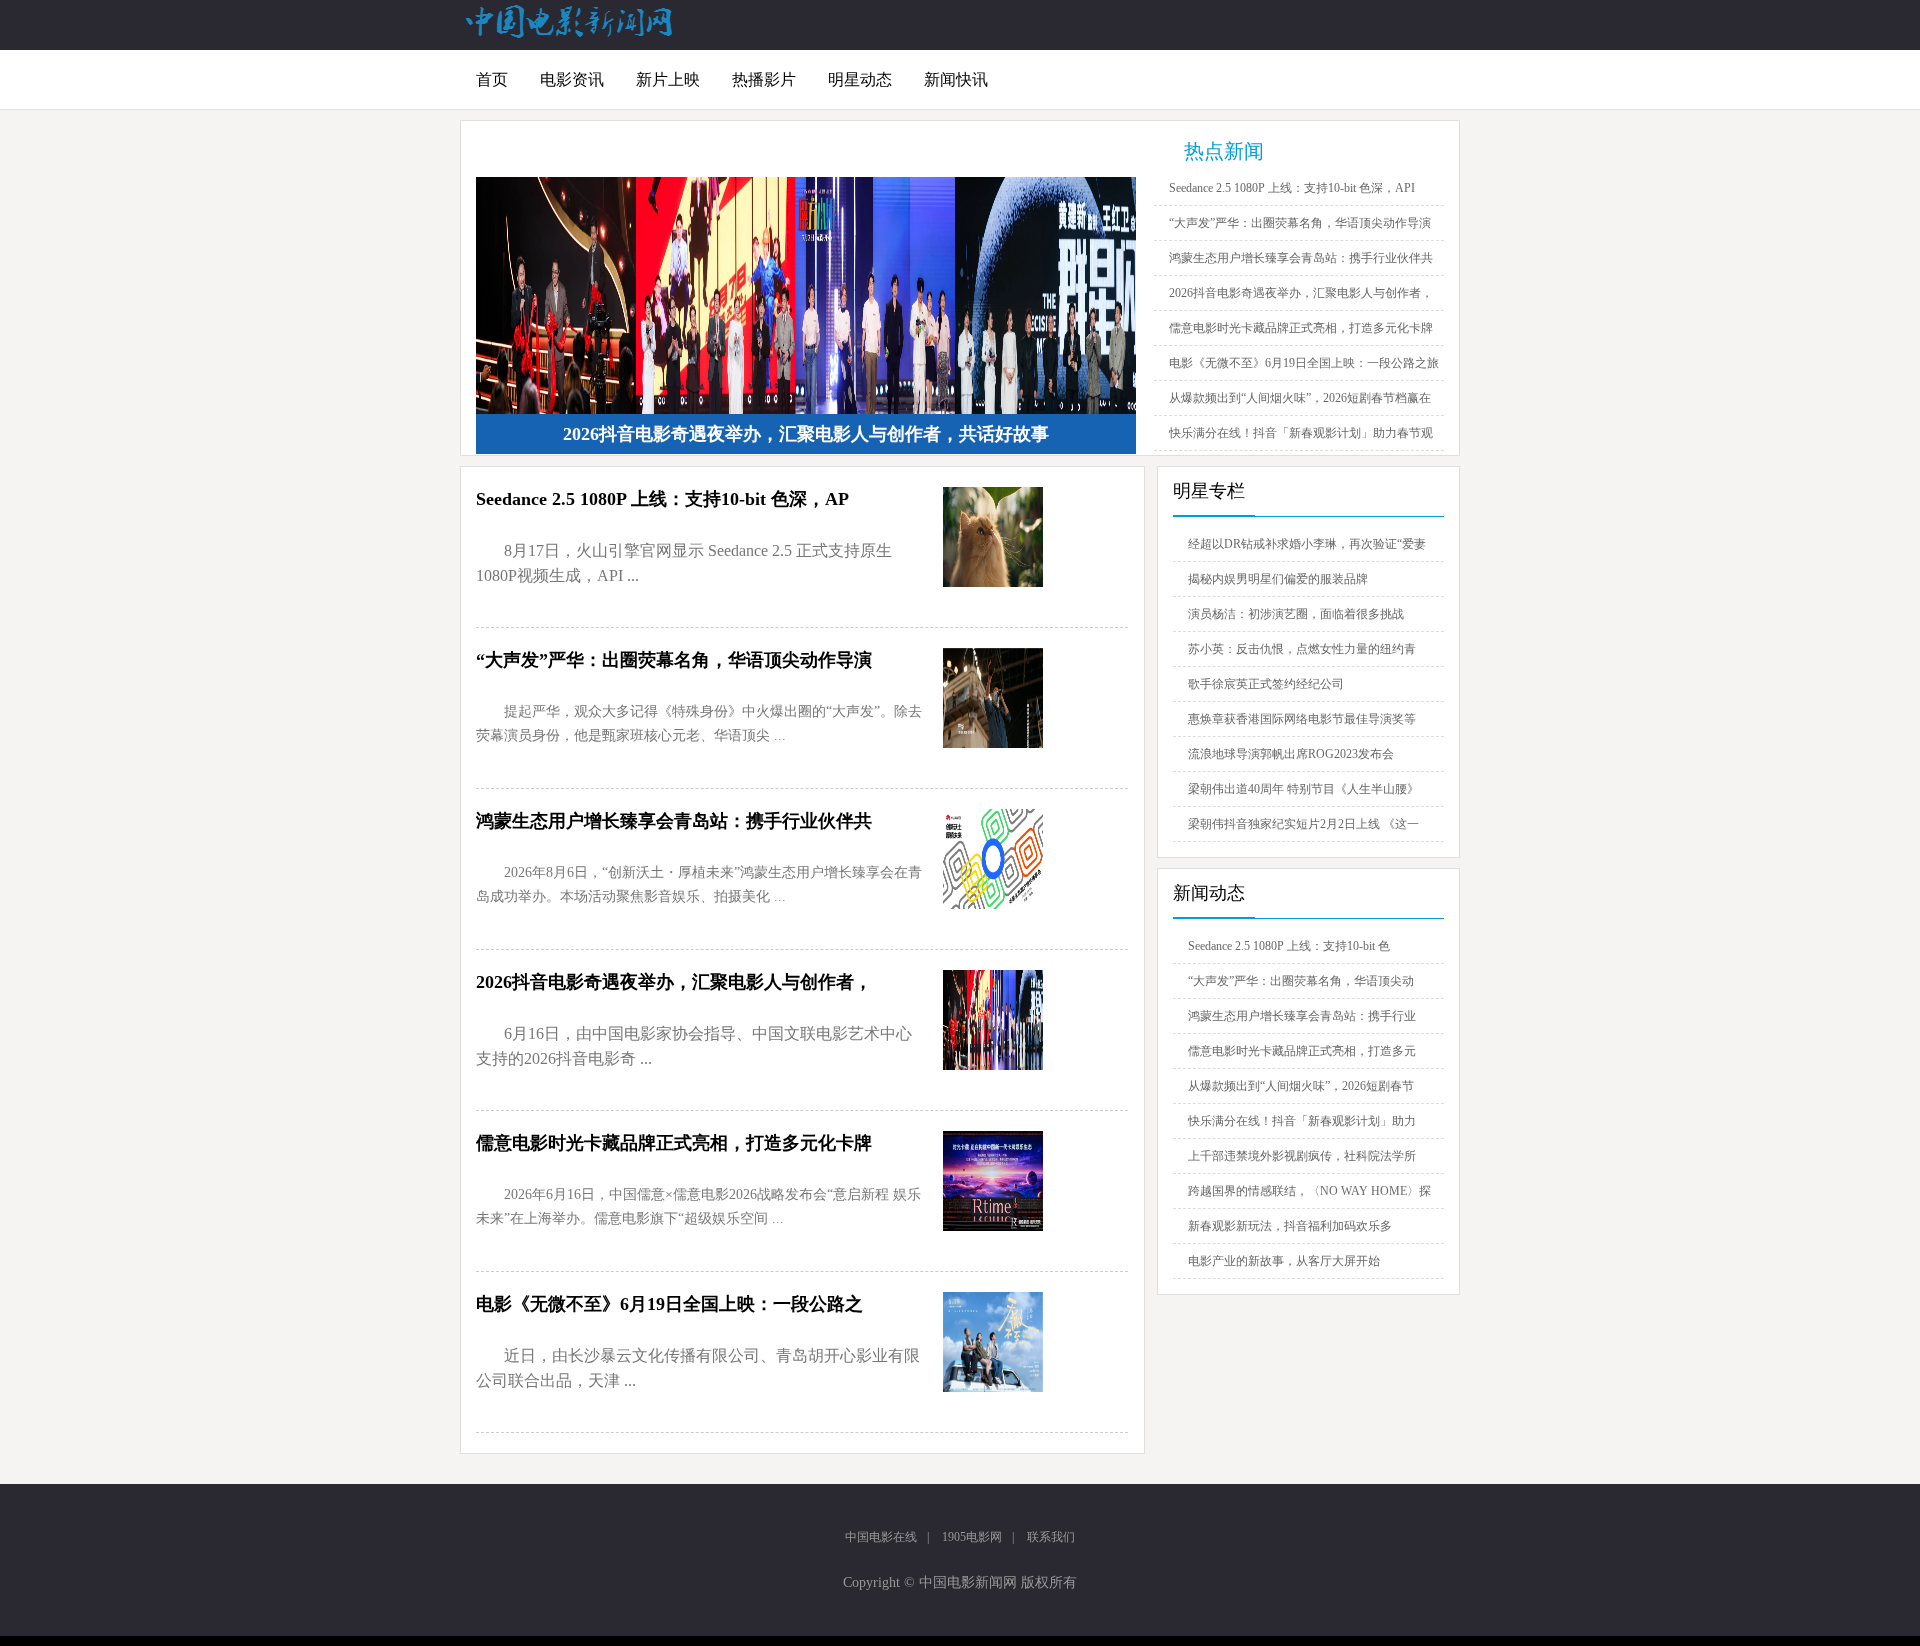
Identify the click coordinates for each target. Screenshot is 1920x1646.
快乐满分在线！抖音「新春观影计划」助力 (1302, 1121)
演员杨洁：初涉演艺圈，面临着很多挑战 (1296, 614)
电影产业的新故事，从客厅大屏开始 (1284, 1261)
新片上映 (668, 79)
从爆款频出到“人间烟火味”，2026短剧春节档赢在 (1300, 398)
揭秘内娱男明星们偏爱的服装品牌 (1278, 579)
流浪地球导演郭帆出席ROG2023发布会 (1291, 754)
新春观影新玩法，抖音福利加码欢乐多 (1290, 1226)
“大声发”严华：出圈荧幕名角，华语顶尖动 (1301, 981)
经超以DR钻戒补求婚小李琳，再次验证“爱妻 (1307, 544)
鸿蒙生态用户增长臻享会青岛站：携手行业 (1302, 1016)
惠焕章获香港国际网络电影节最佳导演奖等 (1302, 719)
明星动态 (860, 79)
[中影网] (570, 34)
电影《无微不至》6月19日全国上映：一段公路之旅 (1304, 363)
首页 (492, 79)
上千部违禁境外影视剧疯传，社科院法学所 (1302, 1156)
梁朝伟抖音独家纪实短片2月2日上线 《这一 (1303, 824)
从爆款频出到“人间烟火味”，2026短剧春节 (1301, 1086)
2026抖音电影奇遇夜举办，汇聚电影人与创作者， (1301, 293)
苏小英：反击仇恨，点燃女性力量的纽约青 (1302, 649)
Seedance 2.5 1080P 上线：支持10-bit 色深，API (1292, 188)
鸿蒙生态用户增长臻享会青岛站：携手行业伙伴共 (1301, 258)
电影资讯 (572, 79)
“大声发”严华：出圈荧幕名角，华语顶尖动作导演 (1300, 223)
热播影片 (764, 79)
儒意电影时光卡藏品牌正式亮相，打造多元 (1302, 1051)
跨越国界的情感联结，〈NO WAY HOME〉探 (1309, 1191)
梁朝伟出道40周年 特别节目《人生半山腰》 (1303, 789)
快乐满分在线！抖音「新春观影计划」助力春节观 (1301, 433)
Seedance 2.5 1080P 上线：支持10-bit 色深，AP (662, 499)
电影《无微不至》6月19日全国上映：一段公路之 (669, 1304)
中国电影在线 (881, 1537)
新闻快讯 (956, 79)
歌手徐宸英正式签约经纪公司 (1266, 684)
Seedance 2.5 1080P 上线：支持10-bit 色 (1289, 946)
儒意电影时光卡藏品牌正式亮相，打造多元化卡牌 (1301, 328)
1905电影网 (972, 1537)
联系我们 (1051, 1537)
